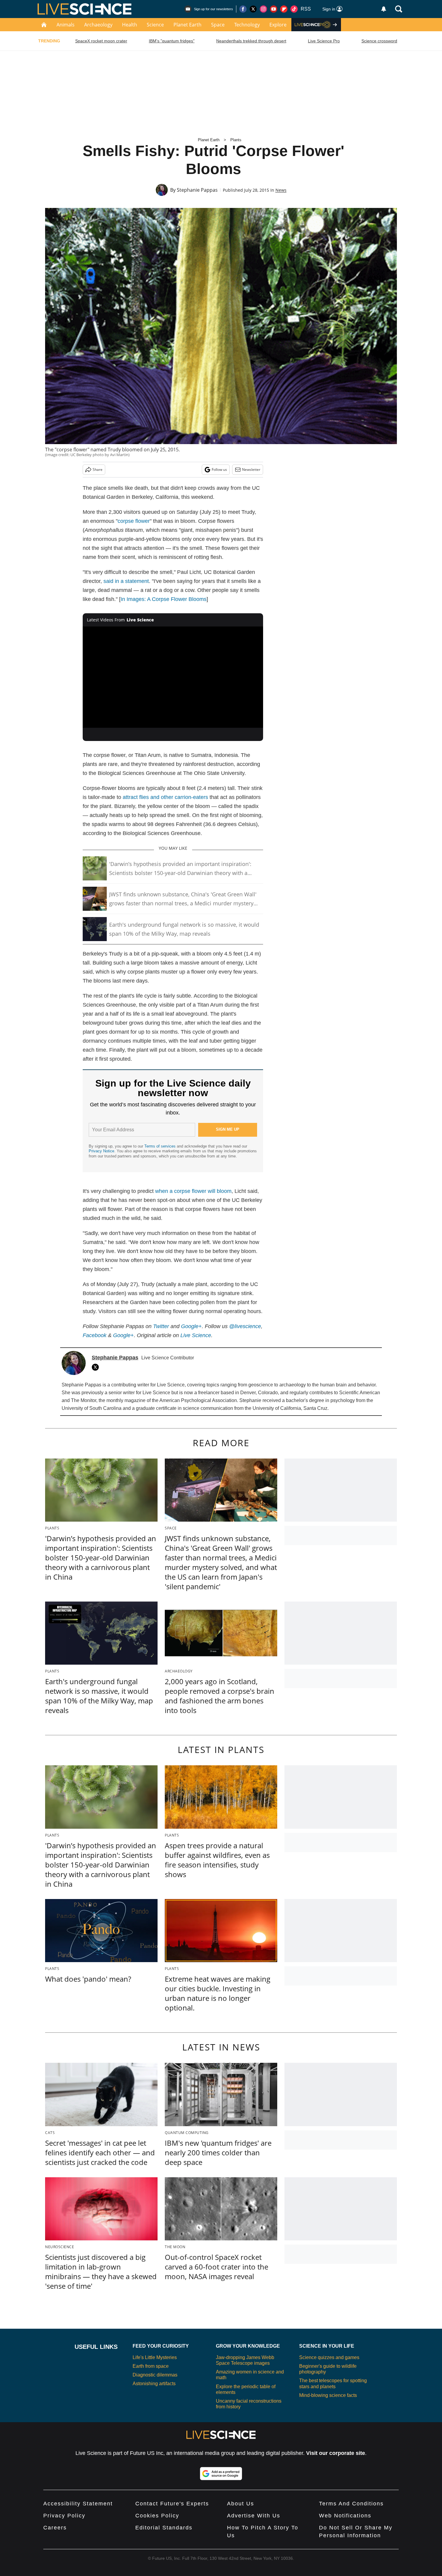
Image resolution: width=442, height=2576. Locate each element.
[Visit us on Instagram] (263, 9)
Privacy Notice (101, 1151)
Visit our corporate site (336, 2453)
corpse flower (134, 521)
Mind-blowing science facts (328, 2395)
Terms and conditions (351, 2504)
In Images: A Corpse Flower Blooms (164, 599)
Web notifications (345, 2516)
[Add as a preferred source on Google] (221, 2474)
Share (98, 469)
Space (218, 25)
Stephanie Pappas (197, 190)
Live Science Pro (324, 41)
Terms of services (161, 1146)
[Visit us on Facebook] (243, 9)
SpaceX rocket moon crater (101, 41)
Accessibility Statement (78, 2504)
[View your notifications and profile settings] (384, 9)
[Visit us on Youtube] (274, 9)
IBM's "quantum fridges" (172, 41)
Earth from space (151, 2366)
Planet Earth (187, 25)
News (281, 190)
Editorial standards (164, 2528)
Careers (55, 2528)
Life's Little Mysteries (155, 2357)
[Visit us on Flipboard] (284, 9)
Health (130, 25)
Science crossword (379, 41)
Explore (278, 25)
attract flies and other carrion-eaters (165, 797)
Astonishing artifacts (154, 2384)
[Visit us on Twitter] (253, 9)
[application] (173, 677)
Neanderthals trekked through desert (251, 41)
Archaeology (98, 25)
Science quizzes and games (329, 2357)
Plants (236, 140)
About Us (241, 2504)
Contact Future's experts (172, 2504)
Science (155, 25)
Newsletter (251, 469)
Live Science (196, 1335)
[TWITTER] (97, 1367)
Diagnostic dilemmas (155, 2375)
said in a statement (126, 581)
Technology (247, 25)
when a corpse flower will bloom (193, 1191)
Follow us (219, 469)
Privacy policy (64, 2516)
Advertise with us (254, 2516)
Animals (66, 25)
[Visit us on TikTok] (294, 9)
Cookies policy (157, 2516)
